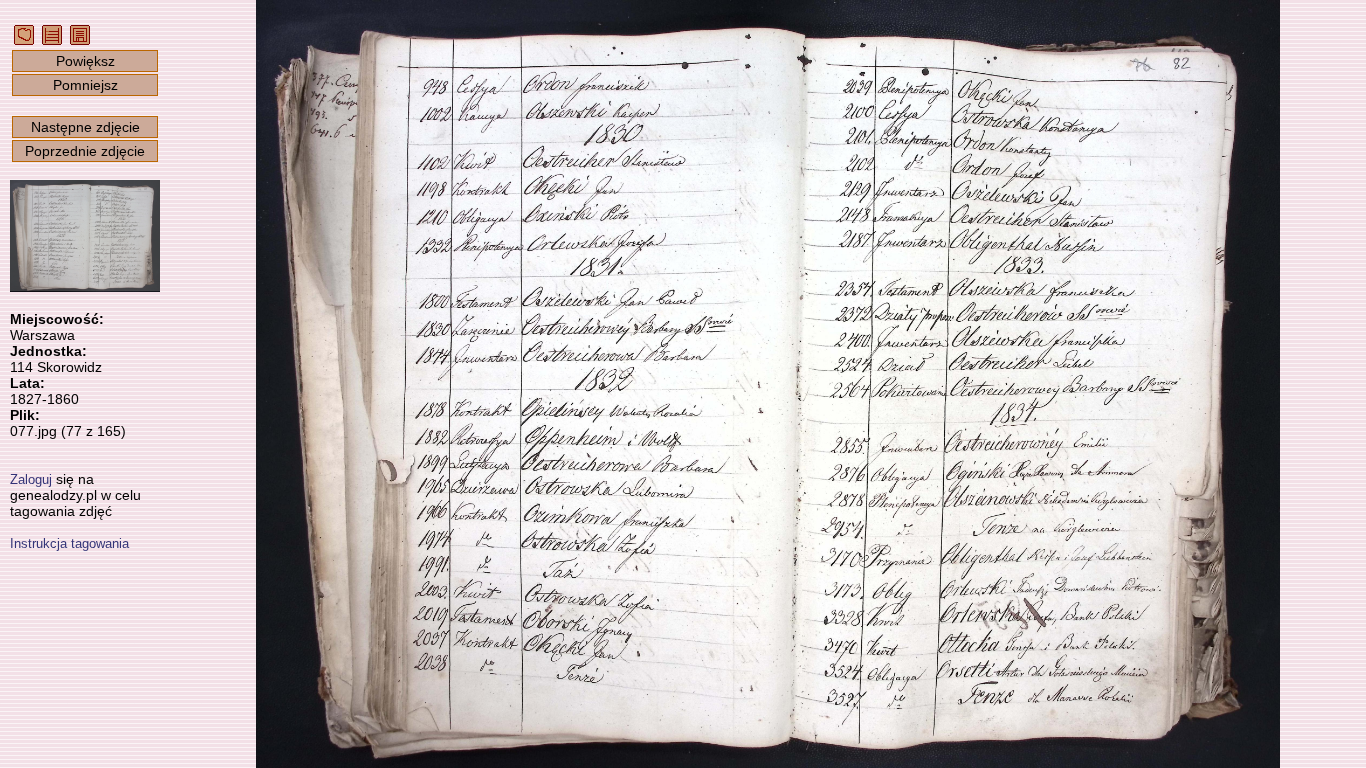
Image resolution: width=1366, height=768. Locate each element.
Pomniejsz (85, 85)
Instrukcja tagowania (69, 543)
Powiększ (85, 61)
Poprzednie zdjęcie (85, 151)
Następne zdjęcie (85, 127)
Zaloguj (31, 479)
